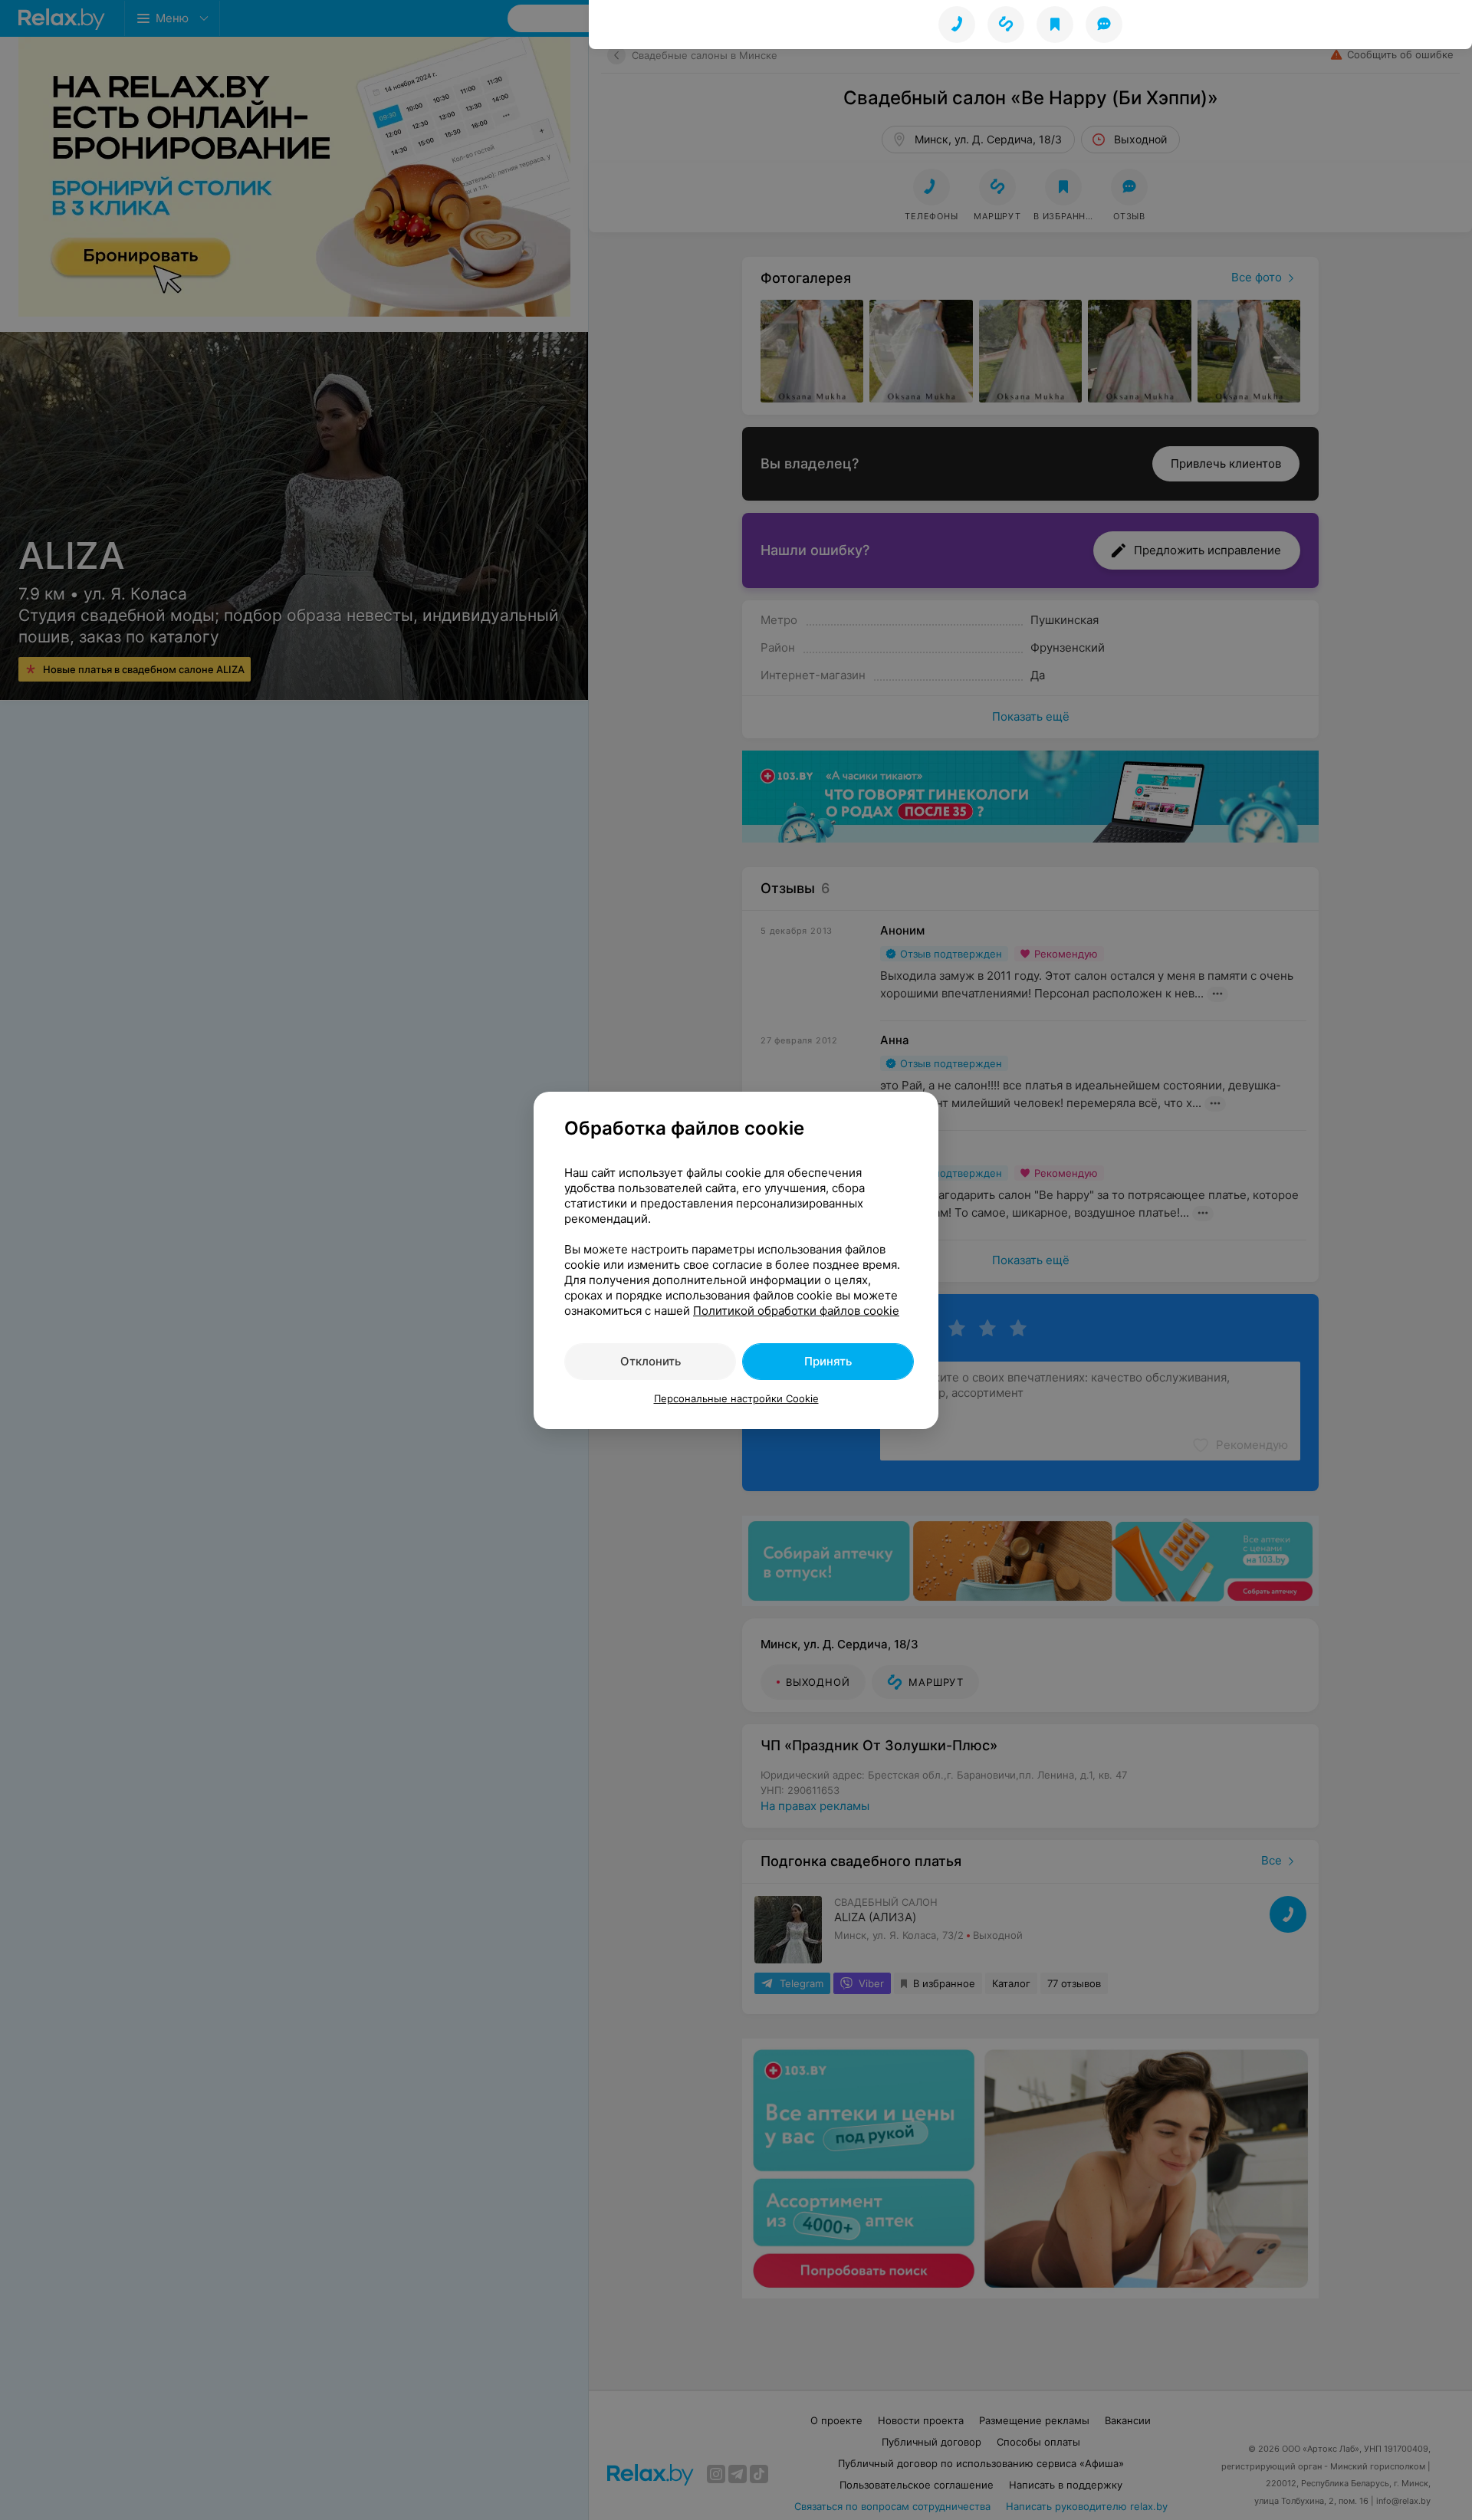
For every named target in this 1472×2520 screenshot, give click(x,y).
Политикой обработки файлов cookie (796, 1311)
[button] (1006, 25)
